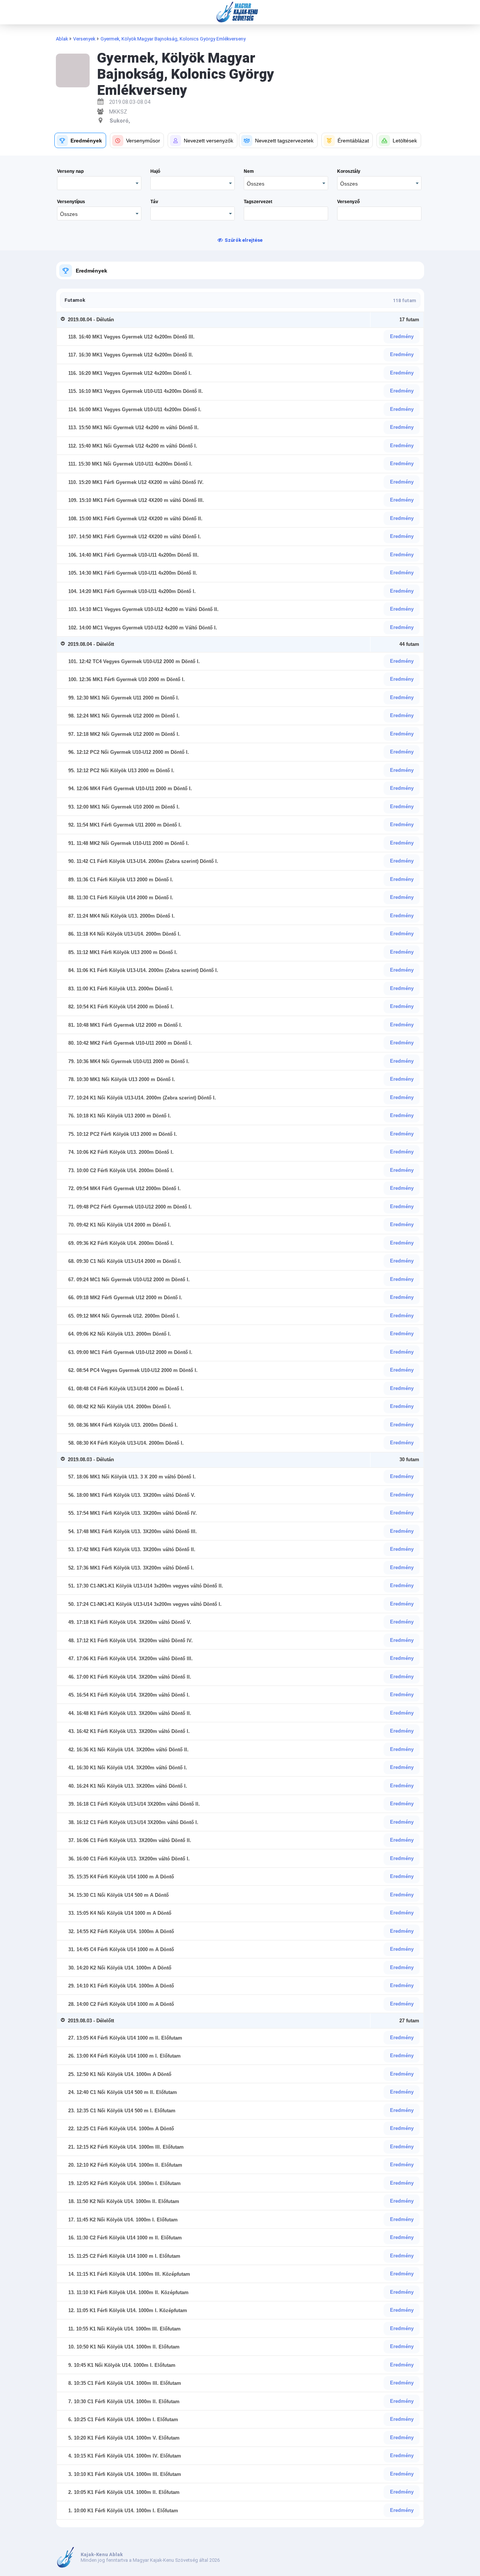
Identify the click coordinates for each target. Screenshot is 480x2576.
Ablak (62, 39)
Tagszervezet (258, 202)
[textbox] (286, 213)
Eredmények (91, 271)
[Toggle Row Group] (64, 320)
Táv (154, 202)
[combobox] (286, 183)
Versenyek (84, 39)
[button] (80, 140)
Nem (249, 171)
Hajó (155, 171)
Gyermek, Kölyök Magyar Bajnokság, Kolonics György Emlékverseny (173, 39)
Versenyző (348, 202)
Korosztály (349, 171)
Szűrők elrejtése (244, 240)
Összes (256, 184)
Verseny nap (70, 171)
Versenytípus (71, 202)
